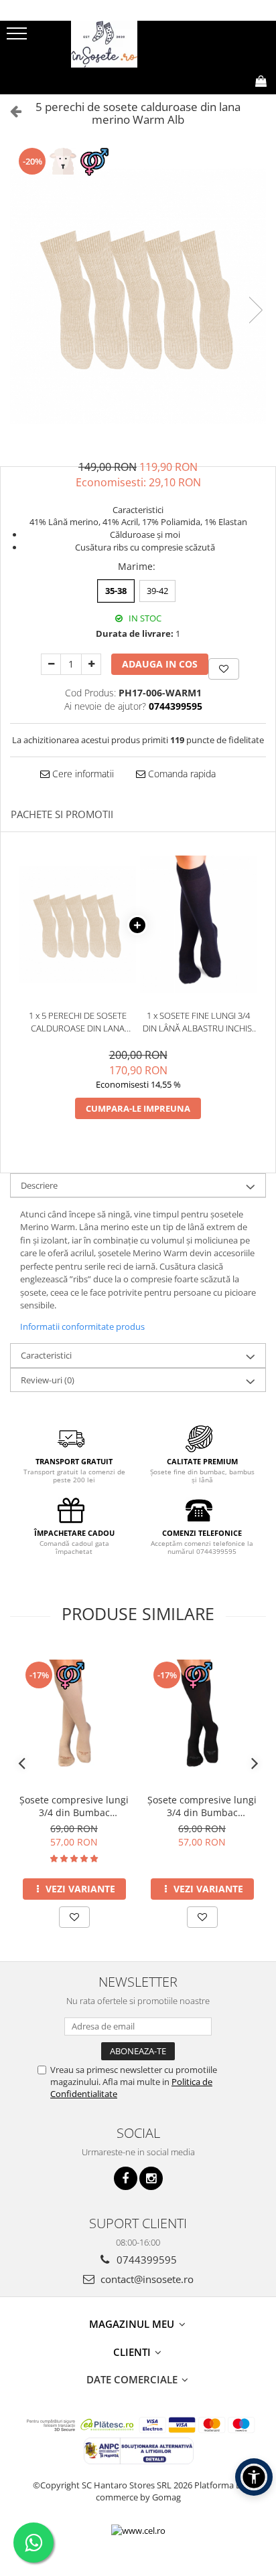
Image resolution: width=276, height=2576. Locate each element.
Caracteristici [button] (46, 1355)
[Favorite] (224, 669)
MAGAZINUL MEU (133, 2324)
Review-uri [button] (48, 1380)
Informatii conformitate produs (82, 1326)
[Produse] (18, 37)
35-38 (116, 591)
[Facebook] (126, 2178)
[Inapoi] (10, 111)
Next (255, 310)
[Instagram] (151, 2178)
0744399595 (145, 2260)
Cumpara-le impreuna (138, 1108)
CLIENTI (133, 2352)
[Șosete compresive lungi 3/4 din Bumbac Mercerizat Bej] (74, 1717)
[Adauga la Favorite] (74, 1917)
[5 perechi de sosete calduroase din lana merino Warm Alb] (138, 296)
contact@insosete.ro (146, 2279)
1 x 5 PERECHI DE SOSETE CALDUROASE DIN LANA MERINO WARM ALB (78, 1022)
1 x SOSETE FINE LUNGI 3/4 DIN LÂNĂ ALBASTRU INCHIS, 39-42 (198, 1022)
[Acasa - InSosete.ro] (138, 44)
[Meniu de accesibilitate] (254, 2477)
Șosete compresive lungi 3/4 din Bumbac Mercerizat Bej (74, 1806)
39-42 (157, 591)
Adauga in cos (160, 664)
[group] (138, 296)
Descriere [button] (39, 1185)
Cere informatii (82, 774)
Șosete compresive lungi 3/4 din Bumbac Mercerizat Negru (202, 1806)
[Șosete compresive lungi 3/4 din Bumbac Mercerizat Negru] (202, 1717)
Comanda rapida (181, 774)
